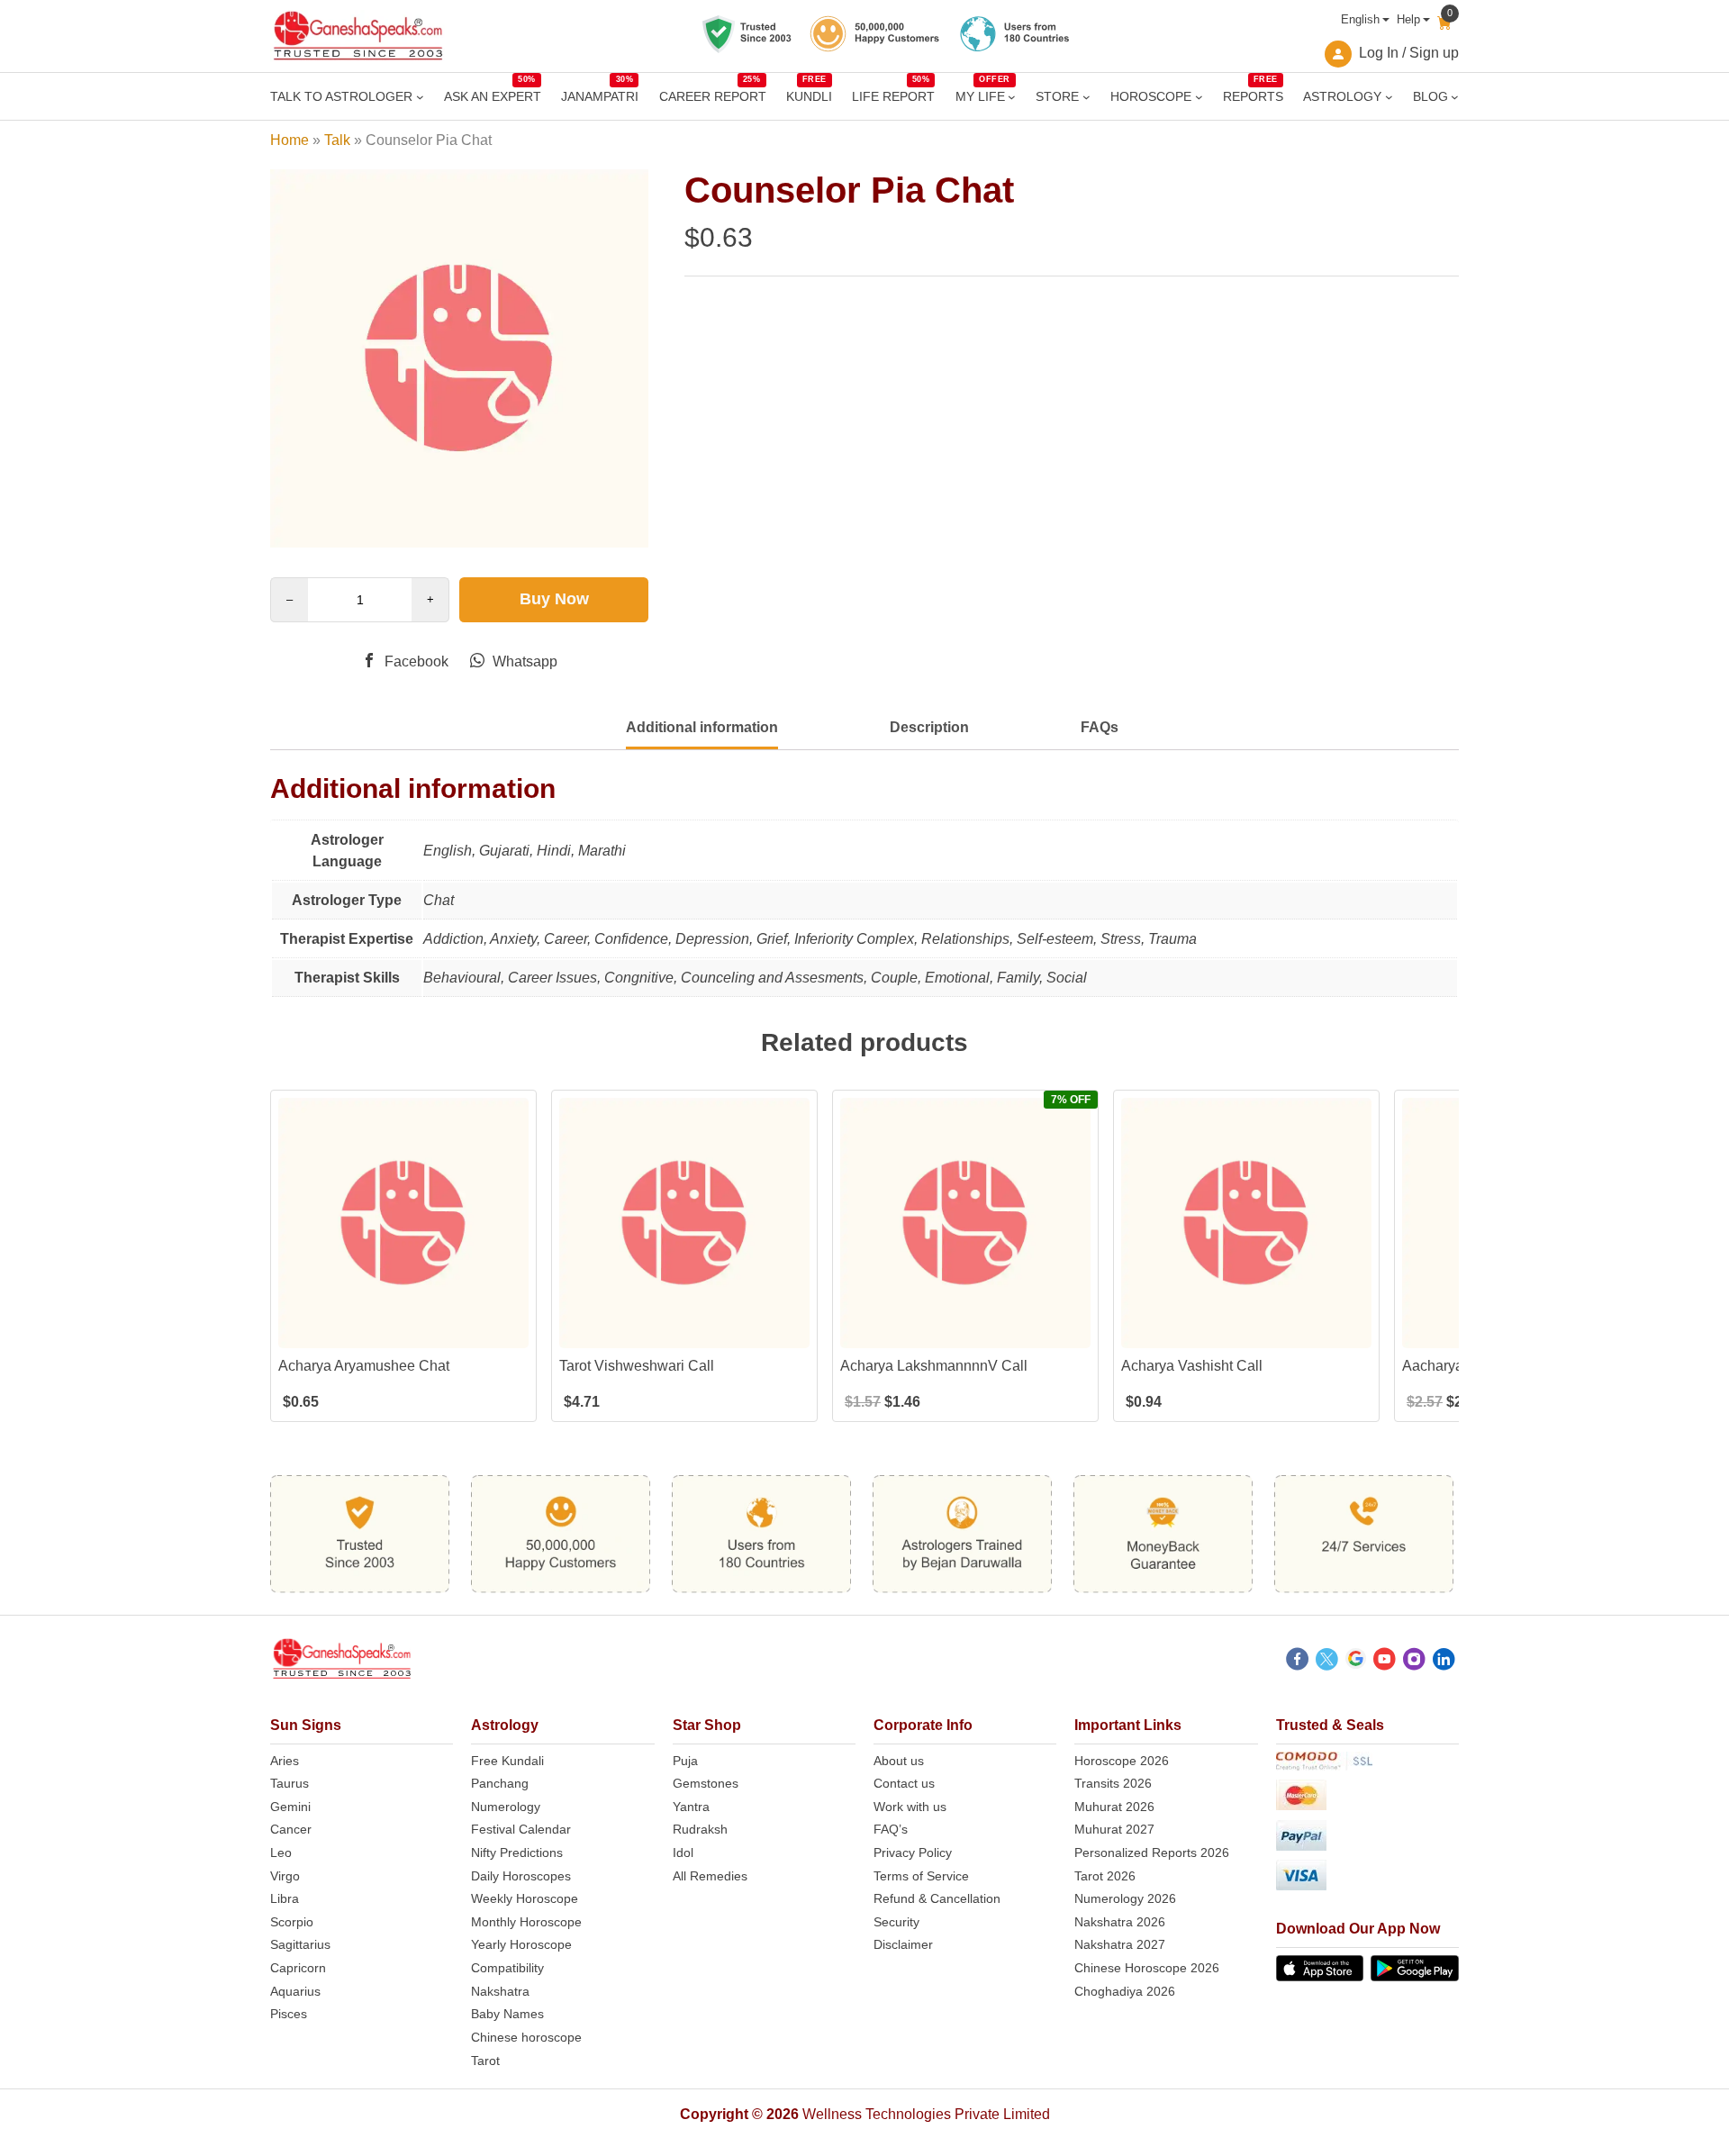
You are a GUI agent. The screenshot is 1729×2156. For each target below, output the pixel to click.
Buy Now (554, 599)
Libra (285, 1898)
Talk (337, 140)
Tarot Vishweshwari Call (637, 1366)
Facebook (415, 661)
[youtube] (1385, 1662)
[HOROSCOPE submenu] (1199, 97)
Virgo (285, 1876)
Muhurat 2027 (1114, 1829)
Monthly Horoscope (526, 1922)
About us (899, 1761)
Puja (685, 1761)
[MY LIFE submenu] (1012, 97)
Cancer (291, 1829)
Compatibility (507, 1968)
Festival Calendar (521, 1829)
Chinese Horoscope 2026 (1147, 1968)
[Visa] (1367, 1878)
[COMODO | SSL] (1367, 1764)
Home (290, 140)
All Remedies (710, 1876)
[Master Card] (1367, 1798)
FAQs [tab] (1100, 727)
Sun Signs (306, 1725)
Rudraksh (700, 1829)
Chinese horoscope (526, 2037)
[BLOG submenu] (1455, 97)
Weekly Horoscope (525, 1898)
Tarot (485, 2061)
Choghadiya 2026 (1125, 1991)
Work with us (910, 1807)
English (1360, 19)
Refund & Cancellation (937, 1898)
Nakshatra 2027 (1120, 1944)
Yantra (691, 1807)
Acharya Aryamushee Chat (364, 1366)
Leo (281, 1853)
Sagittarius (300, 1944)
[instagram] (1414, 1662)
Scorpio (292, 1922)
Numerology (506, 1807)
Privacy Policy (913, 1853)
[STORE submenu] (1086, 97)
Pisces (289, 2014)
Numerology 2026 (1125, 1898)
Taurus (290, 1783)
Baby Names (507, 2014)
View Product (404, 1332)
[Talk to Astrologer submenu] (420, 97)
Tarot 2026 (1105, 1876)
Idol (683, 1853)
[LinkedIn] (1444, 1662)
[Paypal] (1367, 1839)
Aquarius (295, 1991)
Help (1408, 19)
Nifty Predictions (517, 1853)
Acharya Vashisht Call (1192, 1366)
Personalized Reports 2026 (1152, 1853)
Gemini (290, 1807)
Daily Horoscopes (521, 1876)
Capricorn (298, 1968)
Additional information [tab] (702, 727)
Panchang (500, 1783)
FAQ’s (891, 1829)
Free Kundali (507, 1761)
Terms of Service (921, 1876)
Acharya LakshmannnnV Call (934, 1366)
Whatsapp (523, 661)
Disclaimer (903, 1944)
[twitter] (1327, 1662)
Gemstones (706, 1783)
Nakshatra (500, 1991)
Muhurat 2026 (1114, 1807)
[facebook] (1297, 1662)
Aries (285, 1761)
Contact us (904, 1783)
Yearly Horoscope (521, 1944)
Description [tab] (929, 727)
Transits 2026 (1113, 1783)
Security (896, 1922)
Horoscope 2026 (1122, 1761)
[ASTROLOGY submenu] (1389, 97)
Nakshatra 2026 (1120, 1922)
